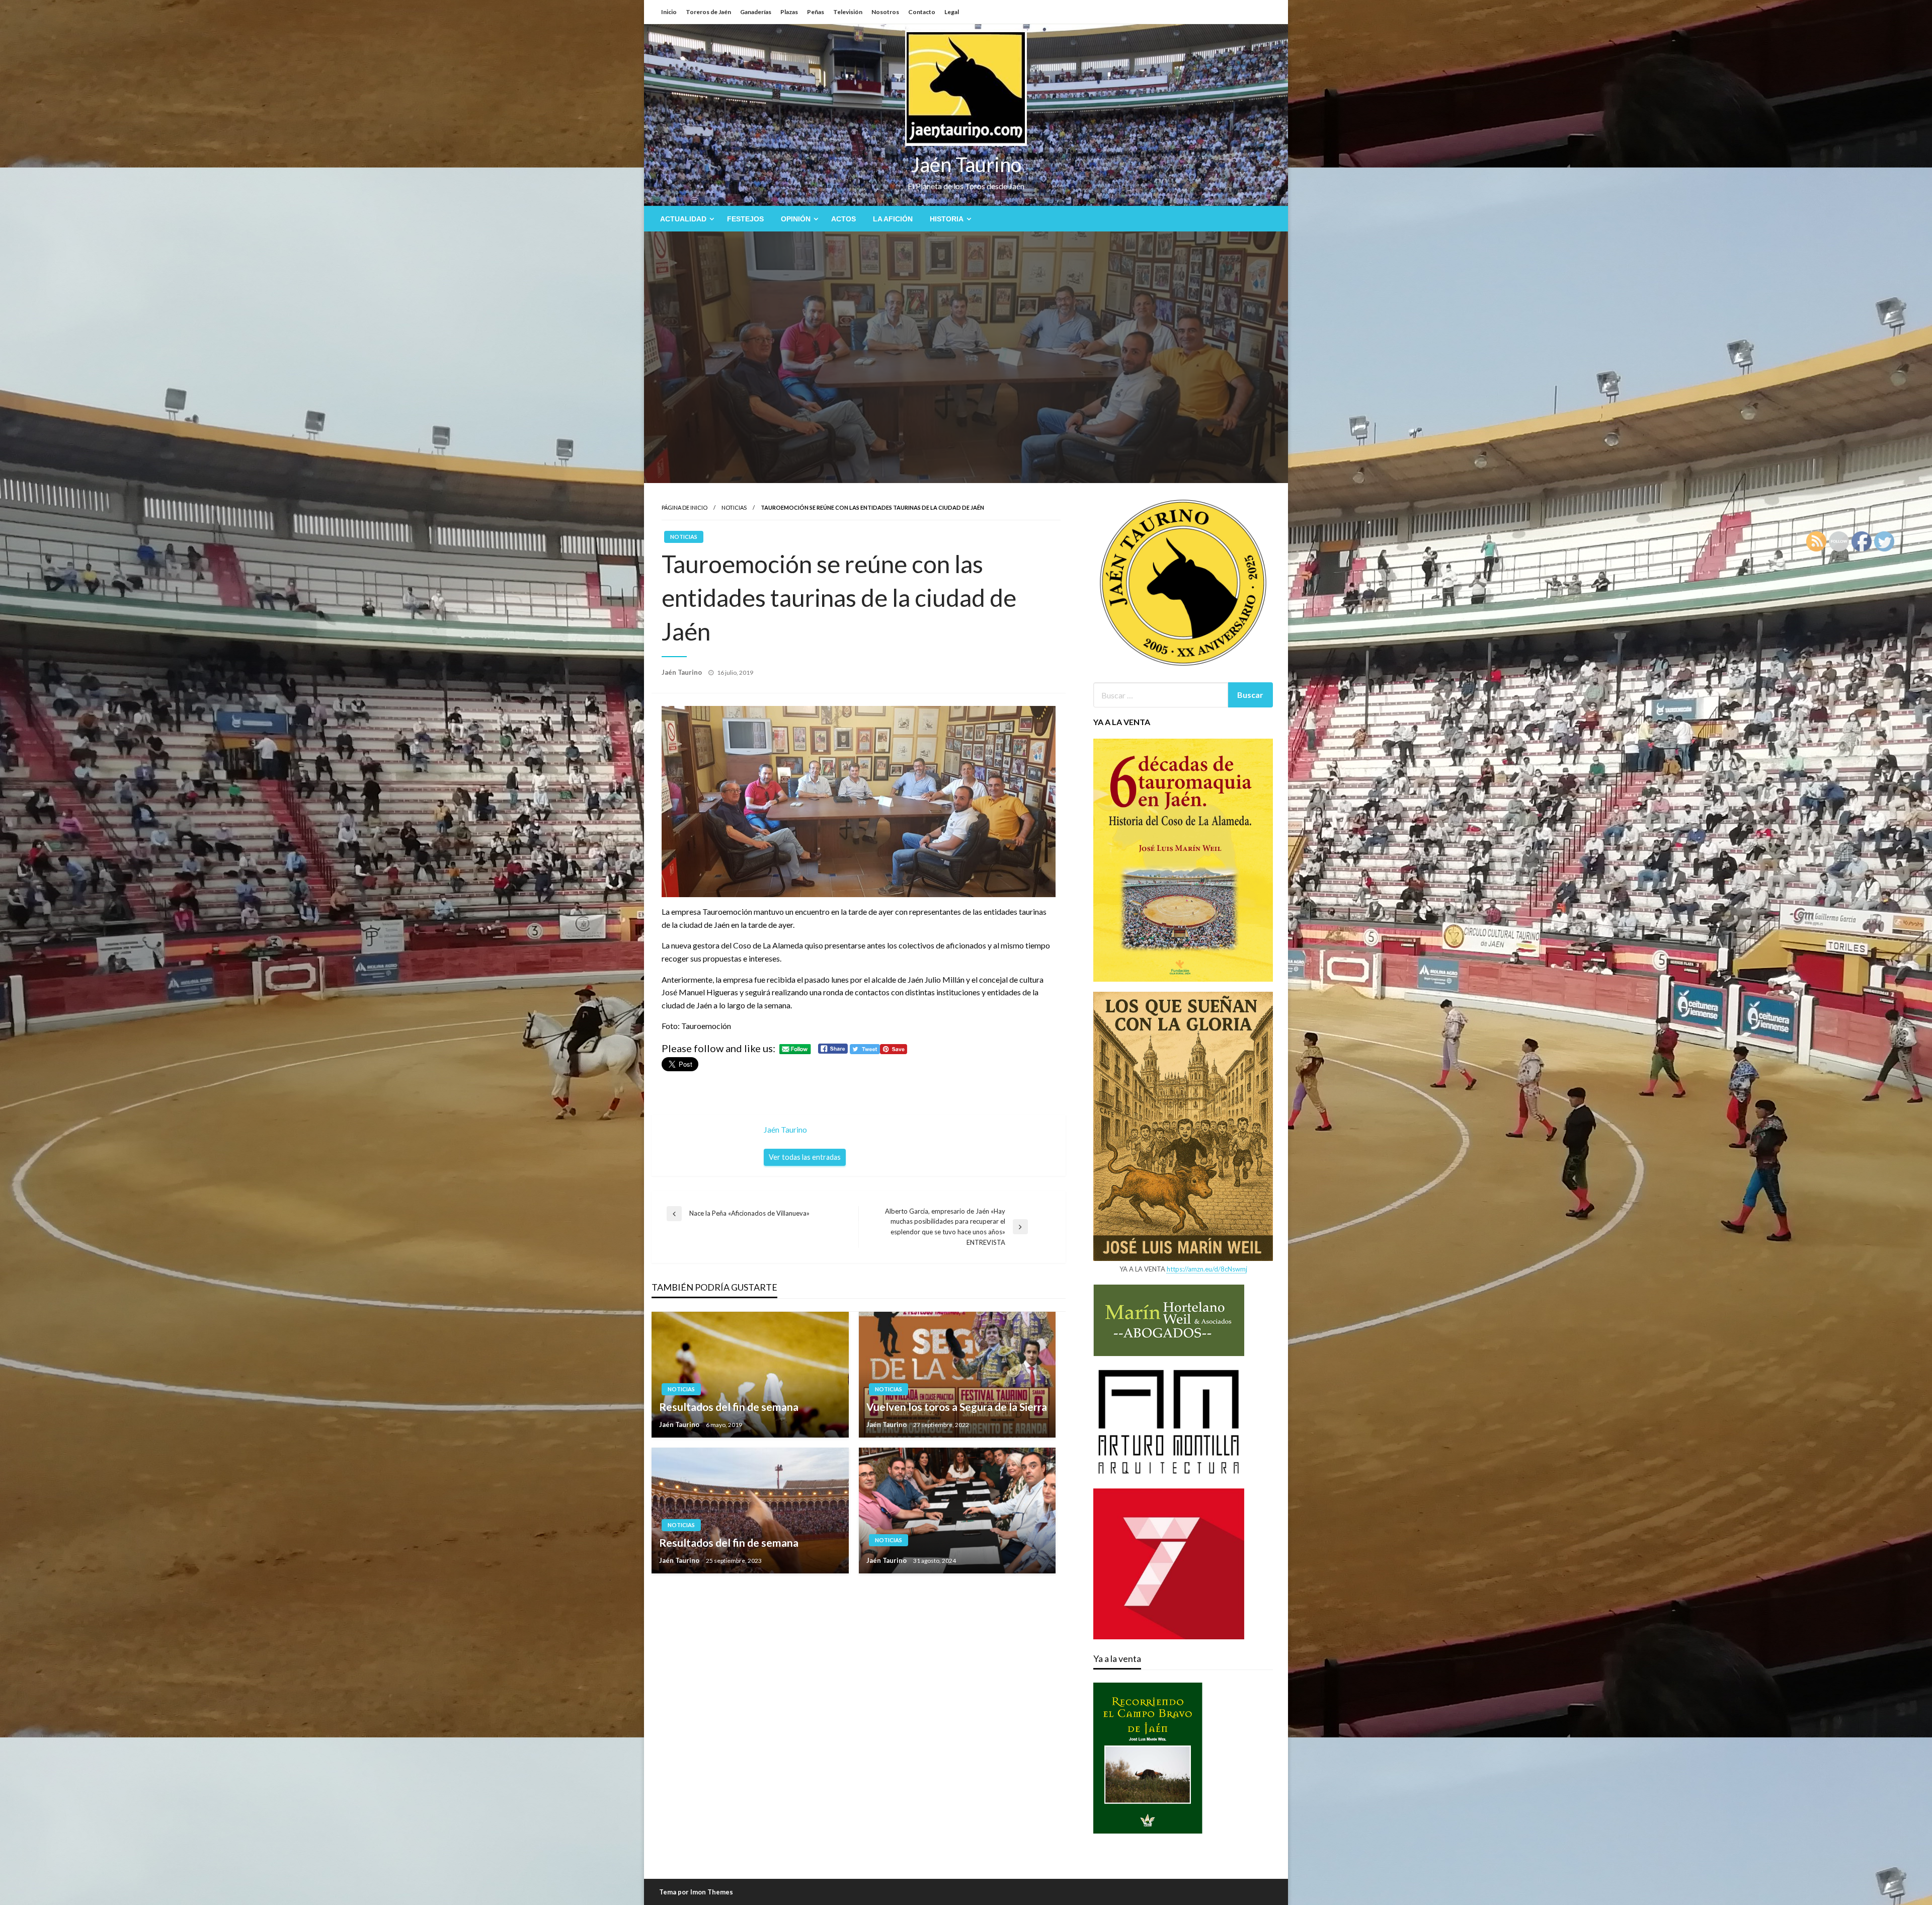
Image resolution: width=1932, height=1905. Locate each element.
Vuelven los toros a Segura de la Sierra (957, 1407)
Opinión (796, 219)
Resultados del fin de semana (729, 1407)
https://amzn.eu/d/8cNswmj (1207, 1269)
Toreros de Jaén (708, 12)
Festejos (745, 219)
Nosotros (885, 12)
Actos (843, 219)
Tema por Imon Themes (696, 1892)
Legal (952, 12)
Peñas (816, 12)
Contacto (922, 12)
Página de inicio (685, 507)
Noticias (734, 507)
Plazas (789, 12)
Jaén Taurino (966, 165)
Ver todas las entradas (805, 1157)
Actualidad (683, 219)
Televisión (848, 12)
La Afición (893, 219)
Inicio (669, 12)
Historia (947, 219)
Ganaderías (756, 12)
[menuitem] (685, 219)
